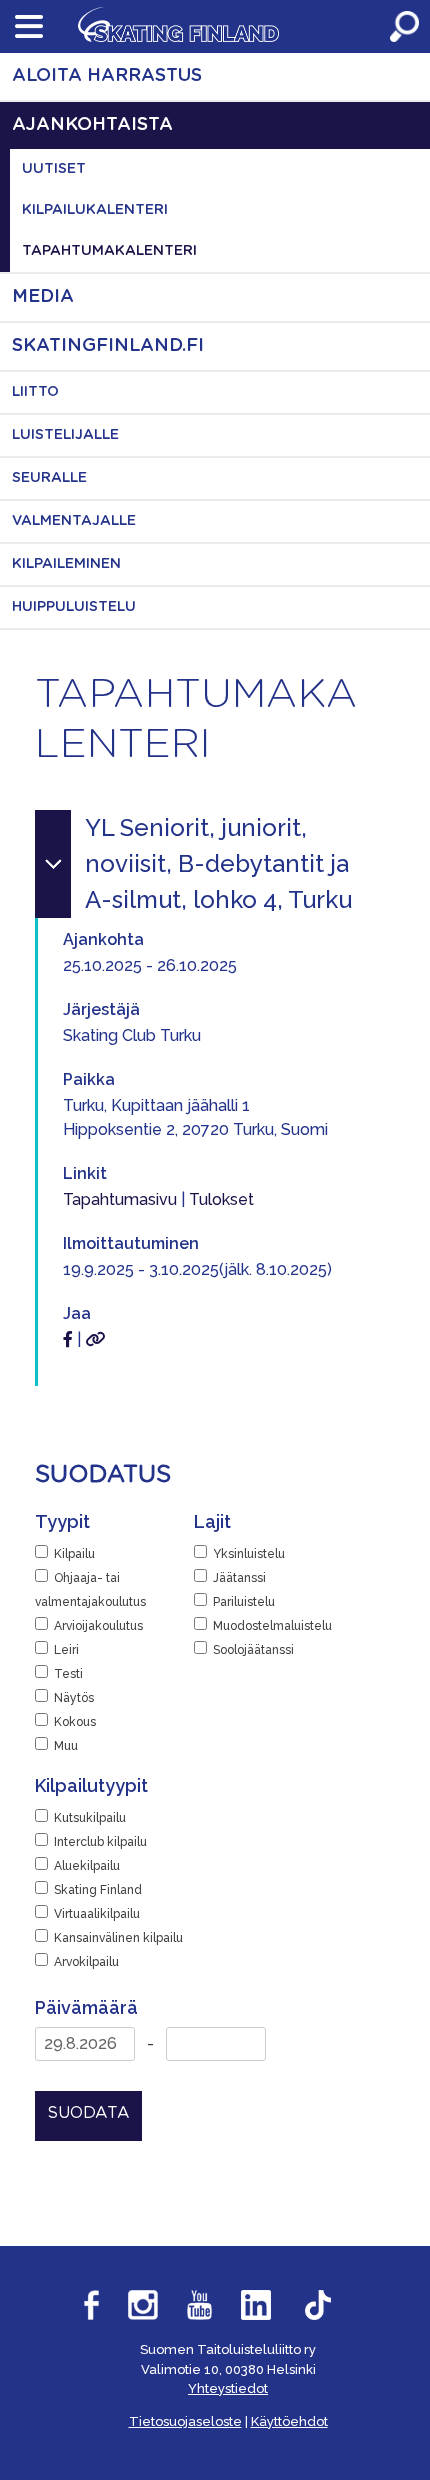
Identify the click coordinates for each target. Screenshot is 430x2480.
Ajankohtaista (92, 125)
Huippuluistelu (74, 607)
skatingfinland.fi (108, 346)
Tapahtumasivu (120, 1199)
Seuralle (49, 478)
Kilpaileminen (66, 564)
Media (43, 297)
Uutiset (54, 169)
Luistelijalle (65, 435)
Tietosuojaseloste (185, 2421)
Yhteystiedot (228, 2388)
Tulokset (221, 1199)
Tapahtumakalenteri (109, 251)
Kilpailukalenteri (95, 210)
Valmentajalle (74, 521)
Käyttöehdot (289, 2421)
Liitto (35, 392)
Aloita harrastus (107, 76)
